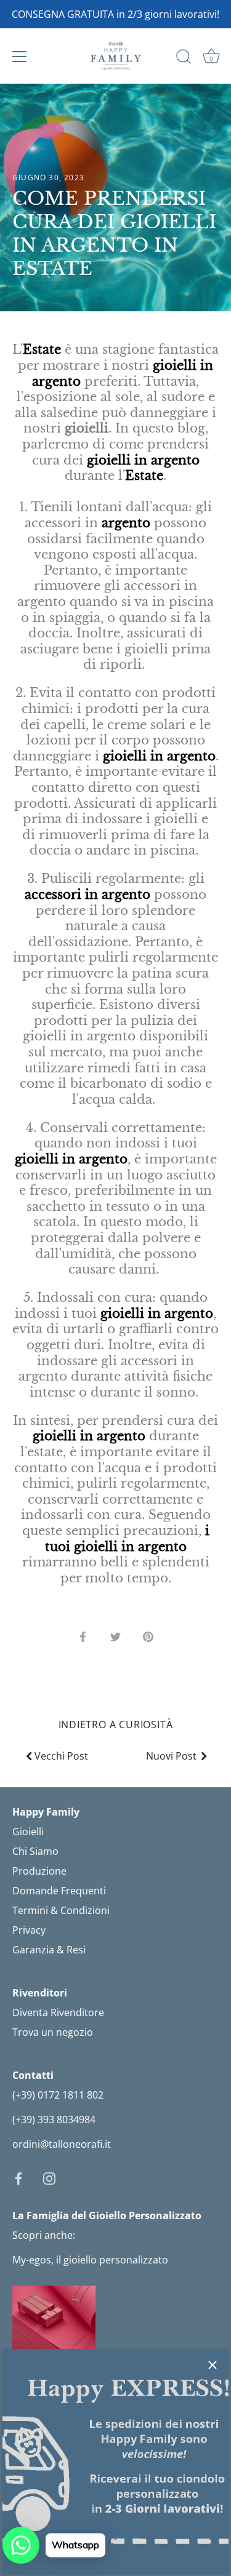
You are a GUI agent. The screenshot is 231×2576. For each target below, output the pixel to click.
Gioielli (28, 1832)
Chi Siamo (35, 1851)
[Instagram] (49, 2177)
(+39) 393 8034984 (54, 2119)
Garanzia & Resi (49, 1950)
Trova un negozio (53, 2032)
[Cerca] (184, 58)
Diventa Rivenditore (58, 2012)
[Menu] (20, 57)
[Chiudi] (213, 2365)
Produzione (39, 1871)
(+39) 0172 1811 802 (58, 2095)
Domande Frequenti (59, 1891)
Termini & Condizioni (61, 1910)
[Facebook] (18, 2177)
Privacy (29, 1930)
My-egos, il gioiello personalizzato (90, 2260)
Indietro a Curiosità (116, 1725)
